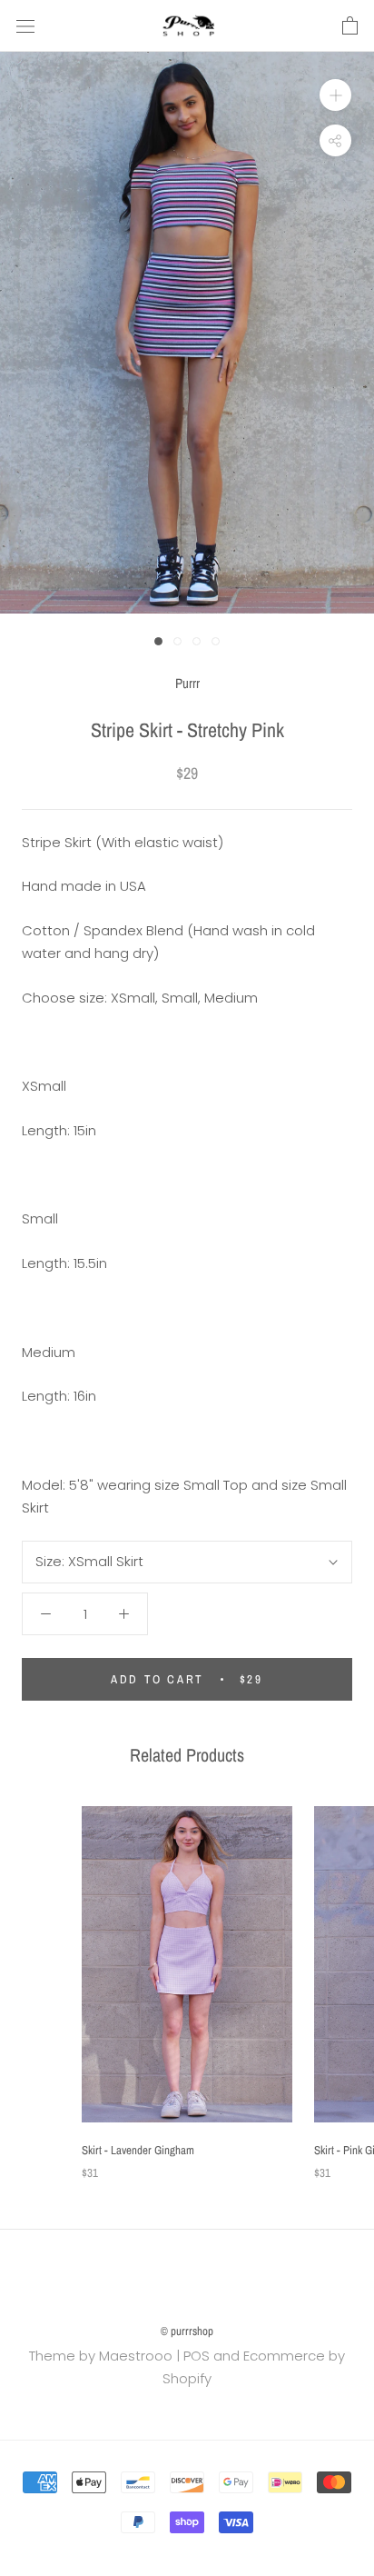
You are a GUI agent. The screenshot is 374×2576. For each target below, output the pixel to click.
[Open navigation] (25, 26)
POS (197, 2356)
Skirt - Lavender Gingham (138, 2150)
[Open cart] (350, 26)
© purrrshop (187, 2331)
